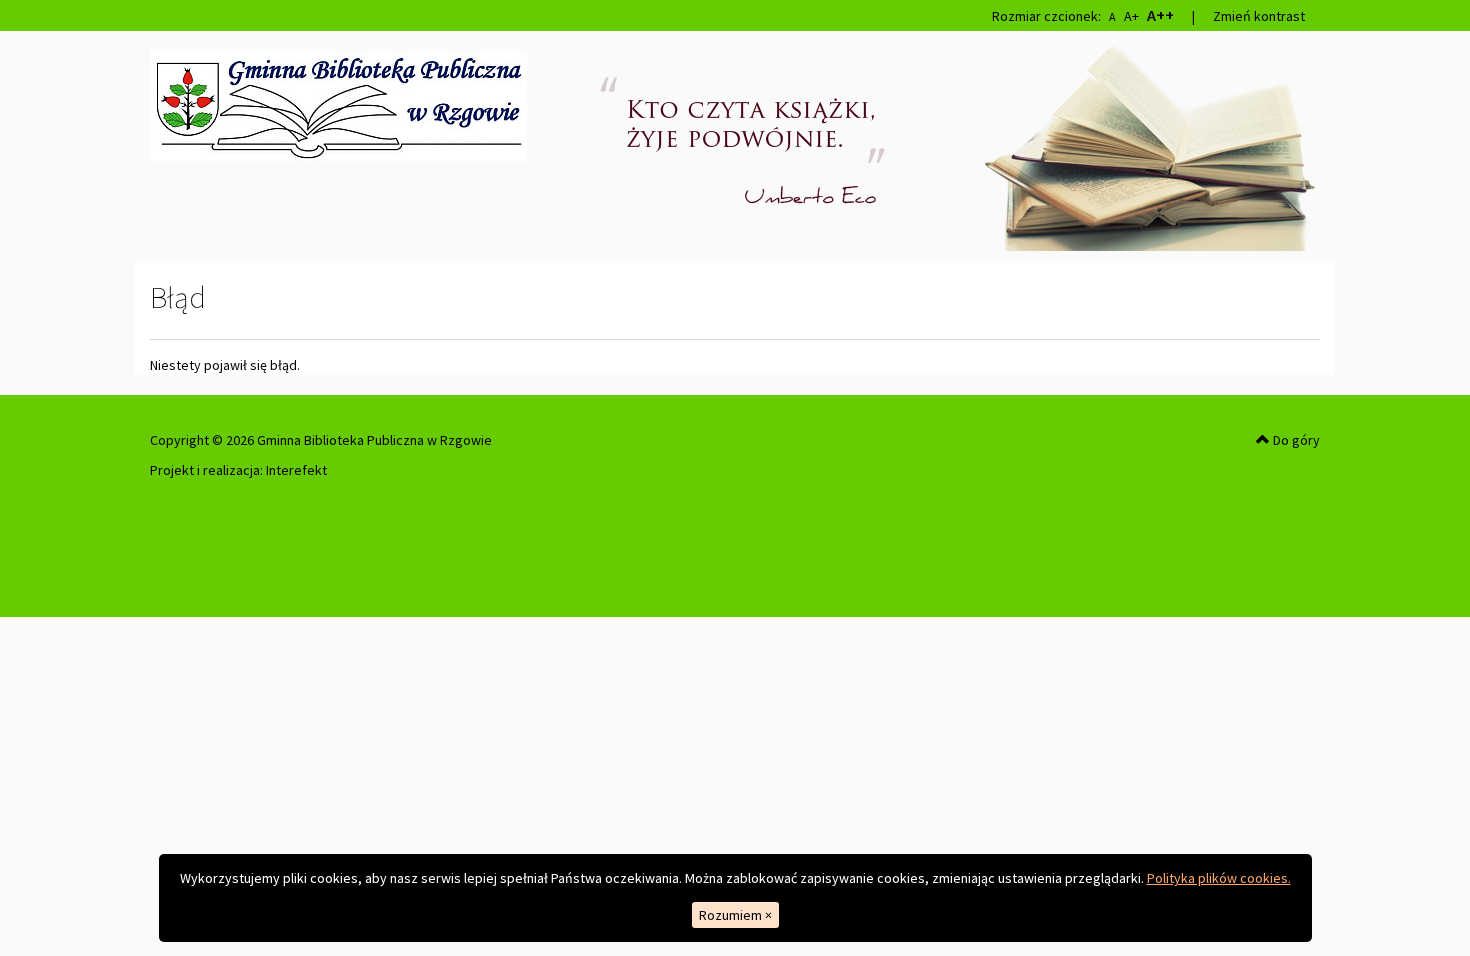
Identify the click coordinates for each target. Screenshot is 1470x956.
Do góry (1295, 440)
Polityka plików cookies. (1219, 878)
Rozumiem (735, 915)
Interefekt (296, 470)
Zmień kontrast (1259, 16)
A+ (1131, 16)
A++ (1160, 15)
